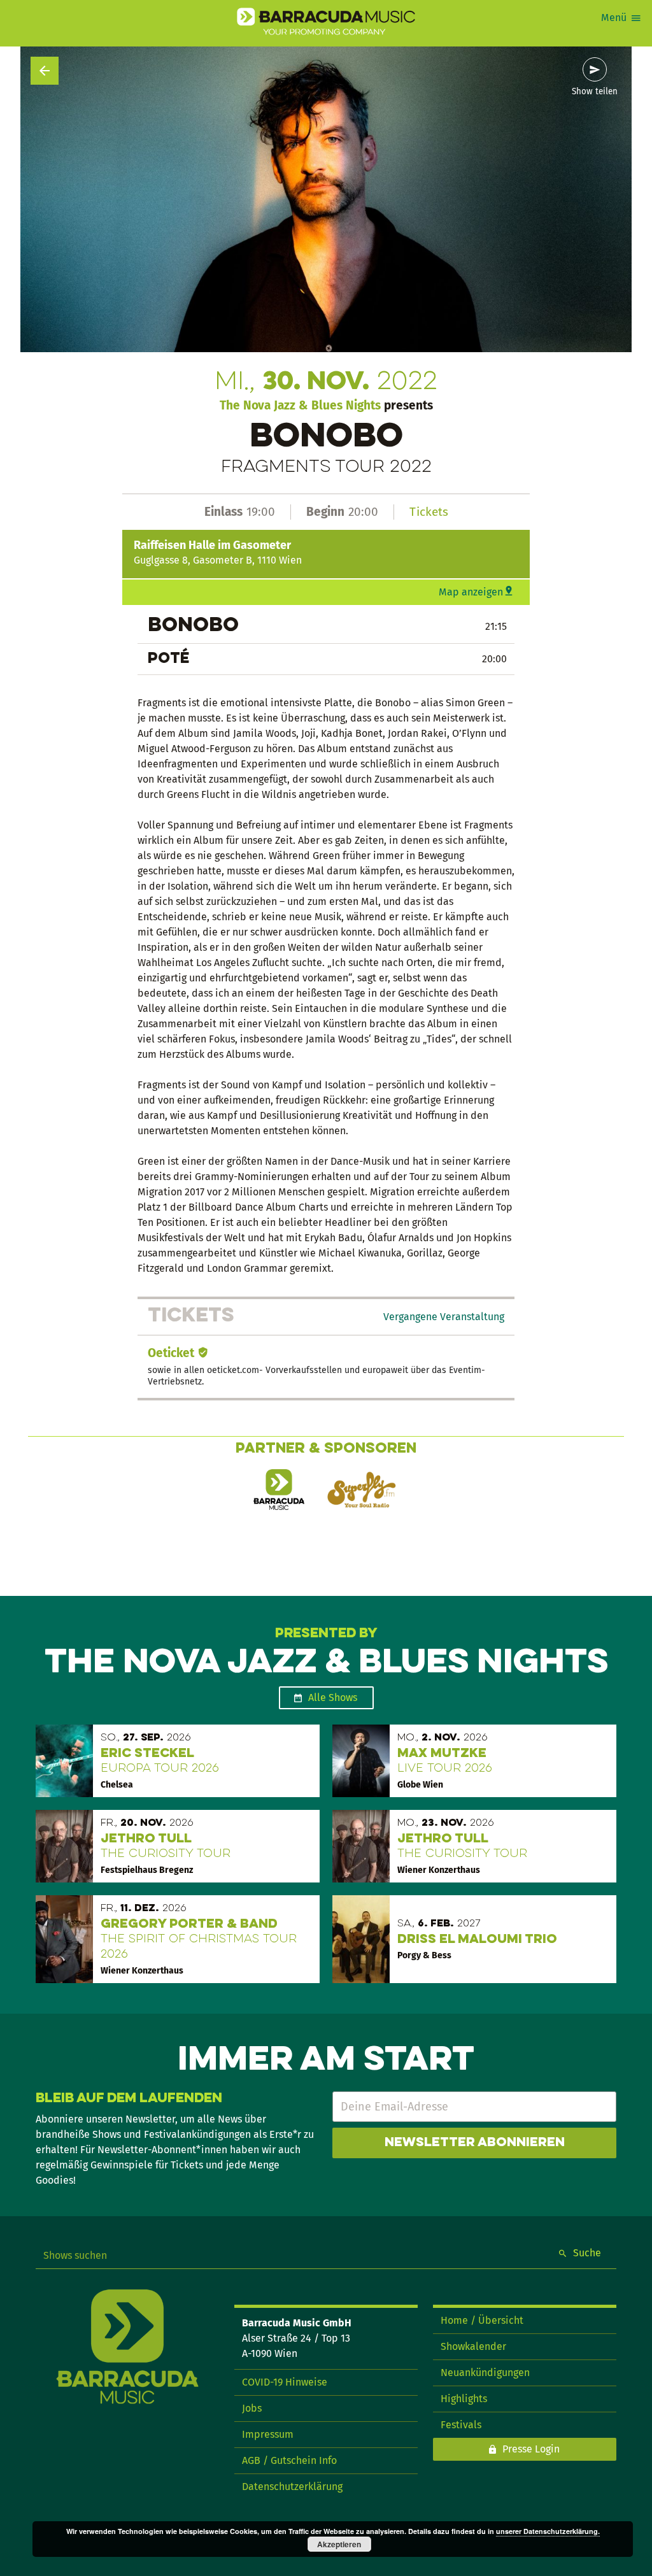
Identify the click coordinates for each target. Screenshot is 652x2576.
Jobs (252, 2408)
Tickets (429, 512)
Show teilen (595, 92)
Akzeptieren (339, 2544)
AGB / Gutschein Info (289, 2460)
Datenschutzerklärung (292, 2487)
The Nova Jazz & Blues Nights (300, 405)
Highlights (464, 2399)
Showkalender (473, 2346)
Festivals (461, 2425)
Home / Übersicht (482, 2320)
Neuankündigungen (485, 2373)
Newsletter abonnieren (475, 2143)
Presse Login (531, 2449)
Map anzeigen (471, 592)
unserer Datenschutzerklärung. (548, 2531)
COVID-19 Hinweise (285, 2382)
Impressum (268, 2434)
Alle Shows (333, 1697)
